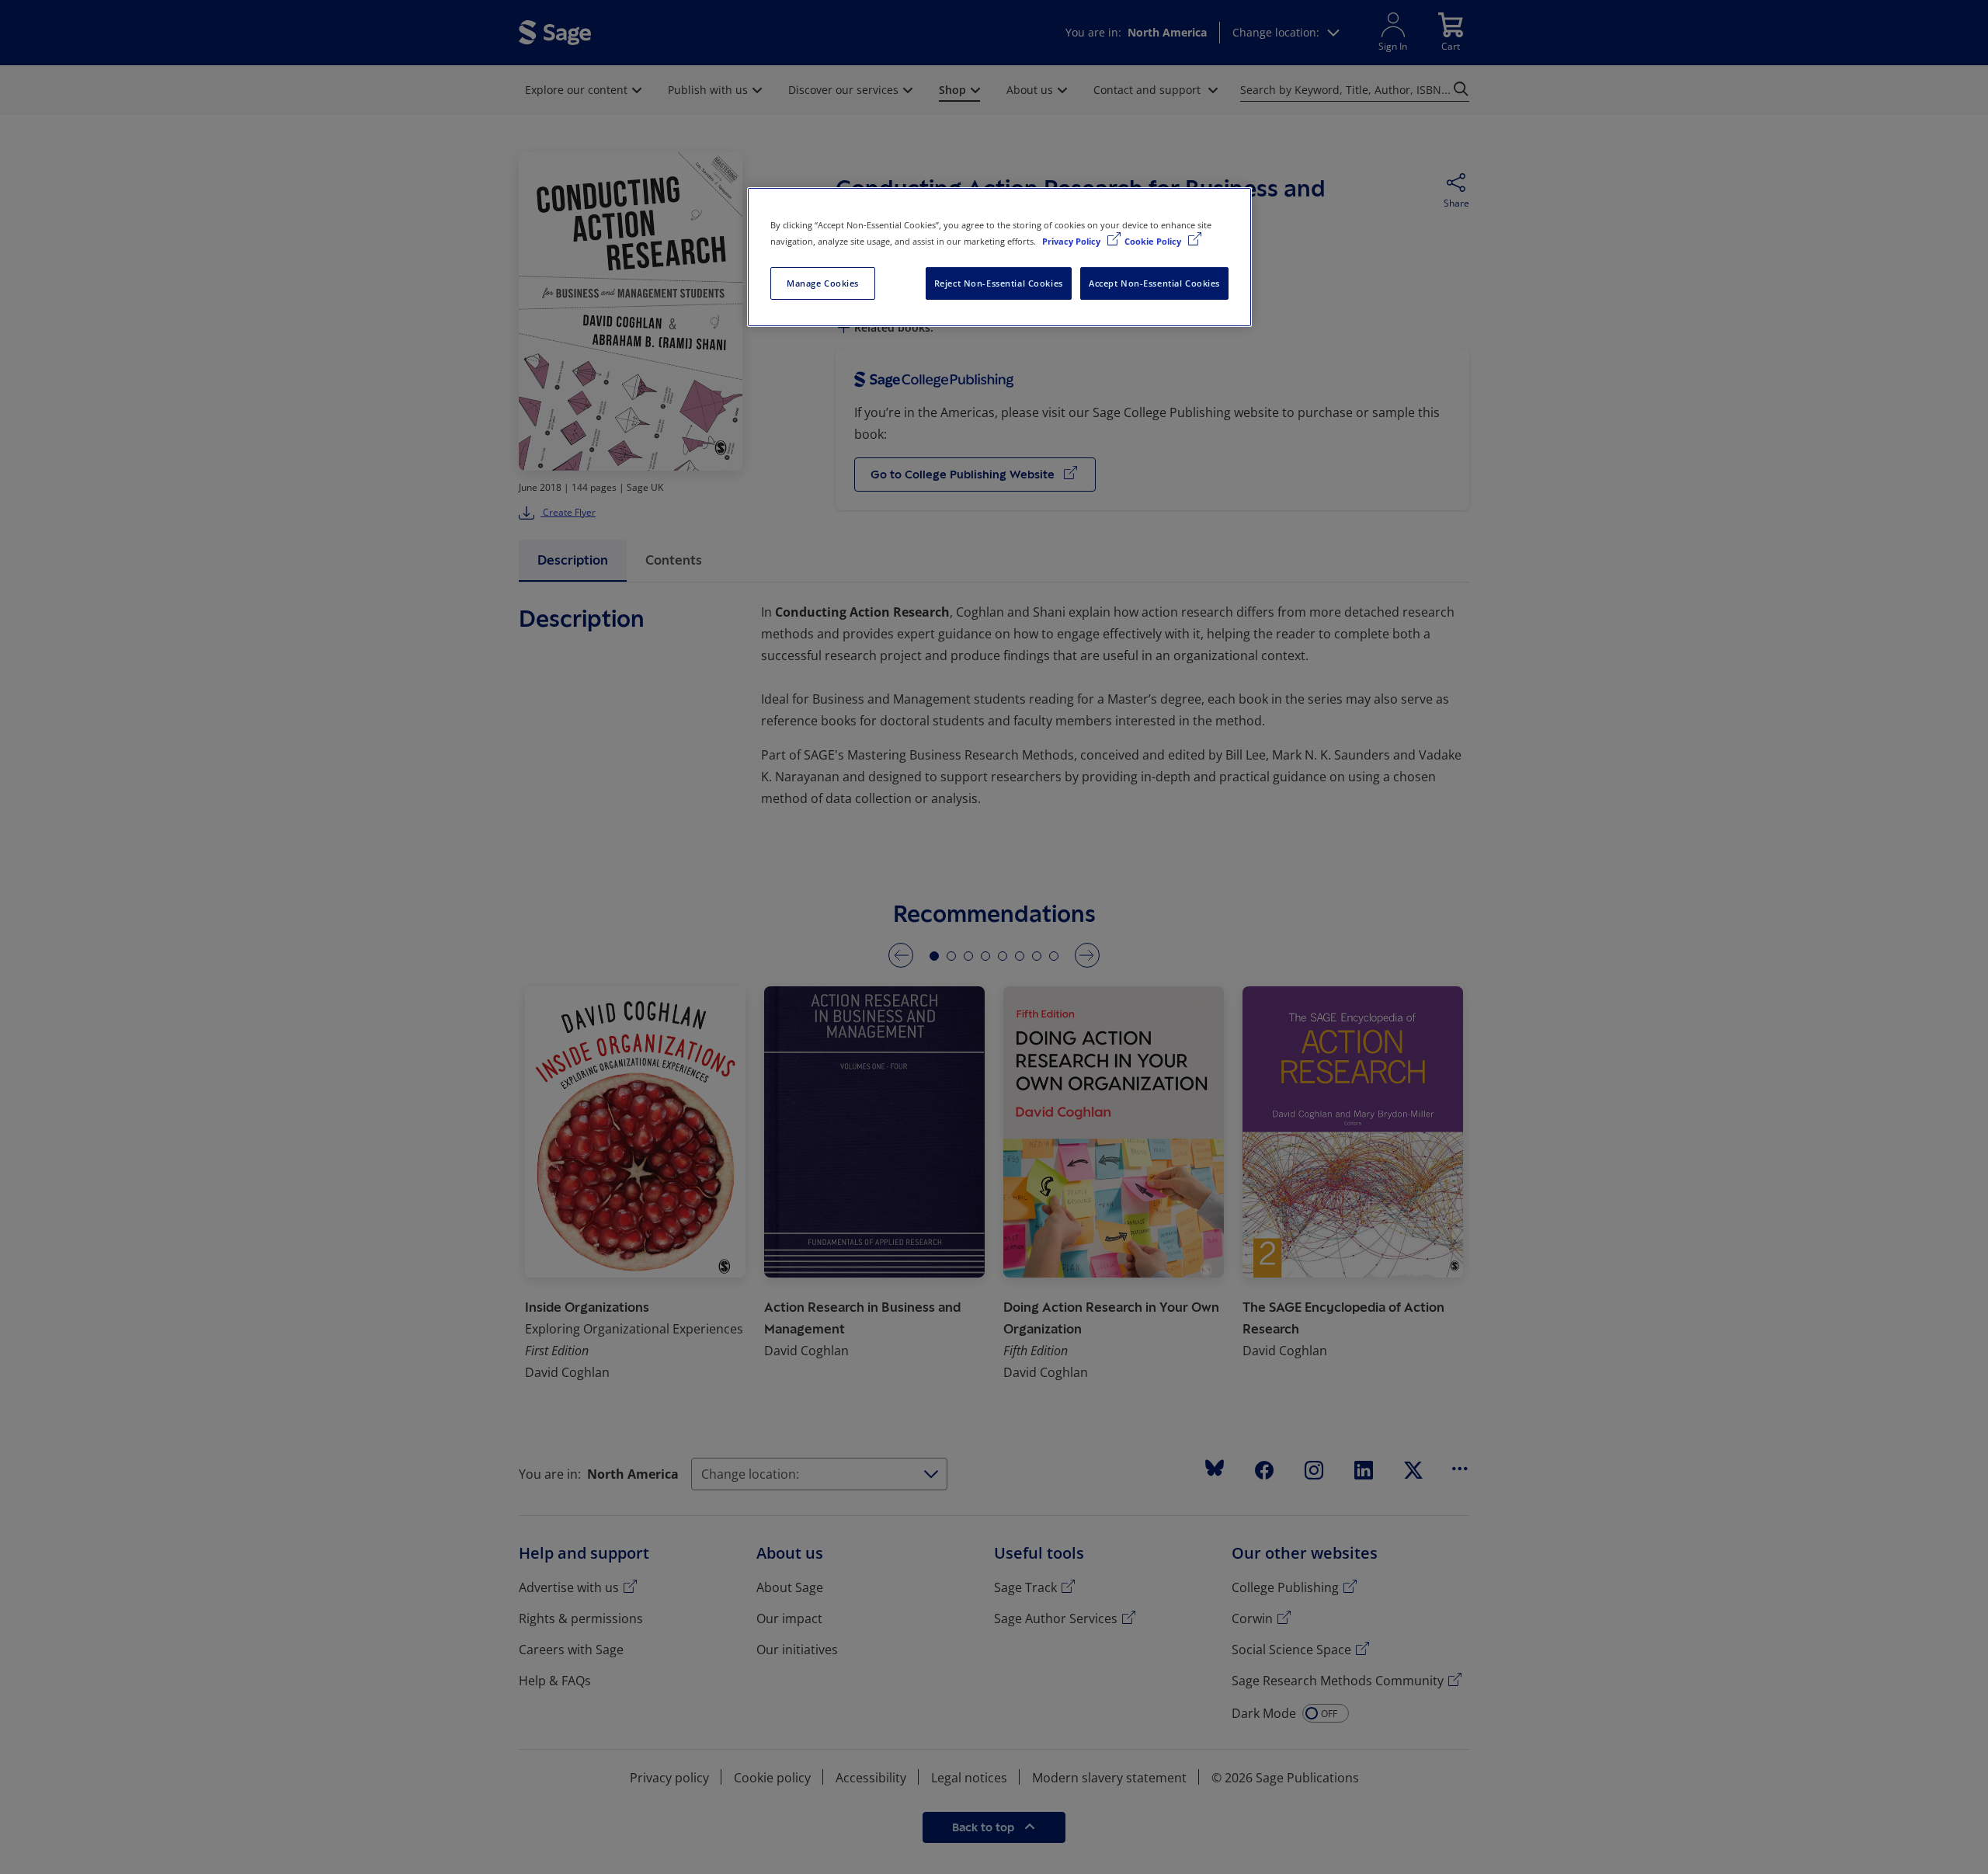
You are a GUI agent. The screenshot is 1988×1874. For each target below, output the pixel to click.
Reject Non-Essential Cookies (999, 283)
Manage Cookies (823, 283)
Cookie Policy (1154, 241)
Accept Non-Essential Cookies (1154, 283)
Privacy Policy (1072, 241)
